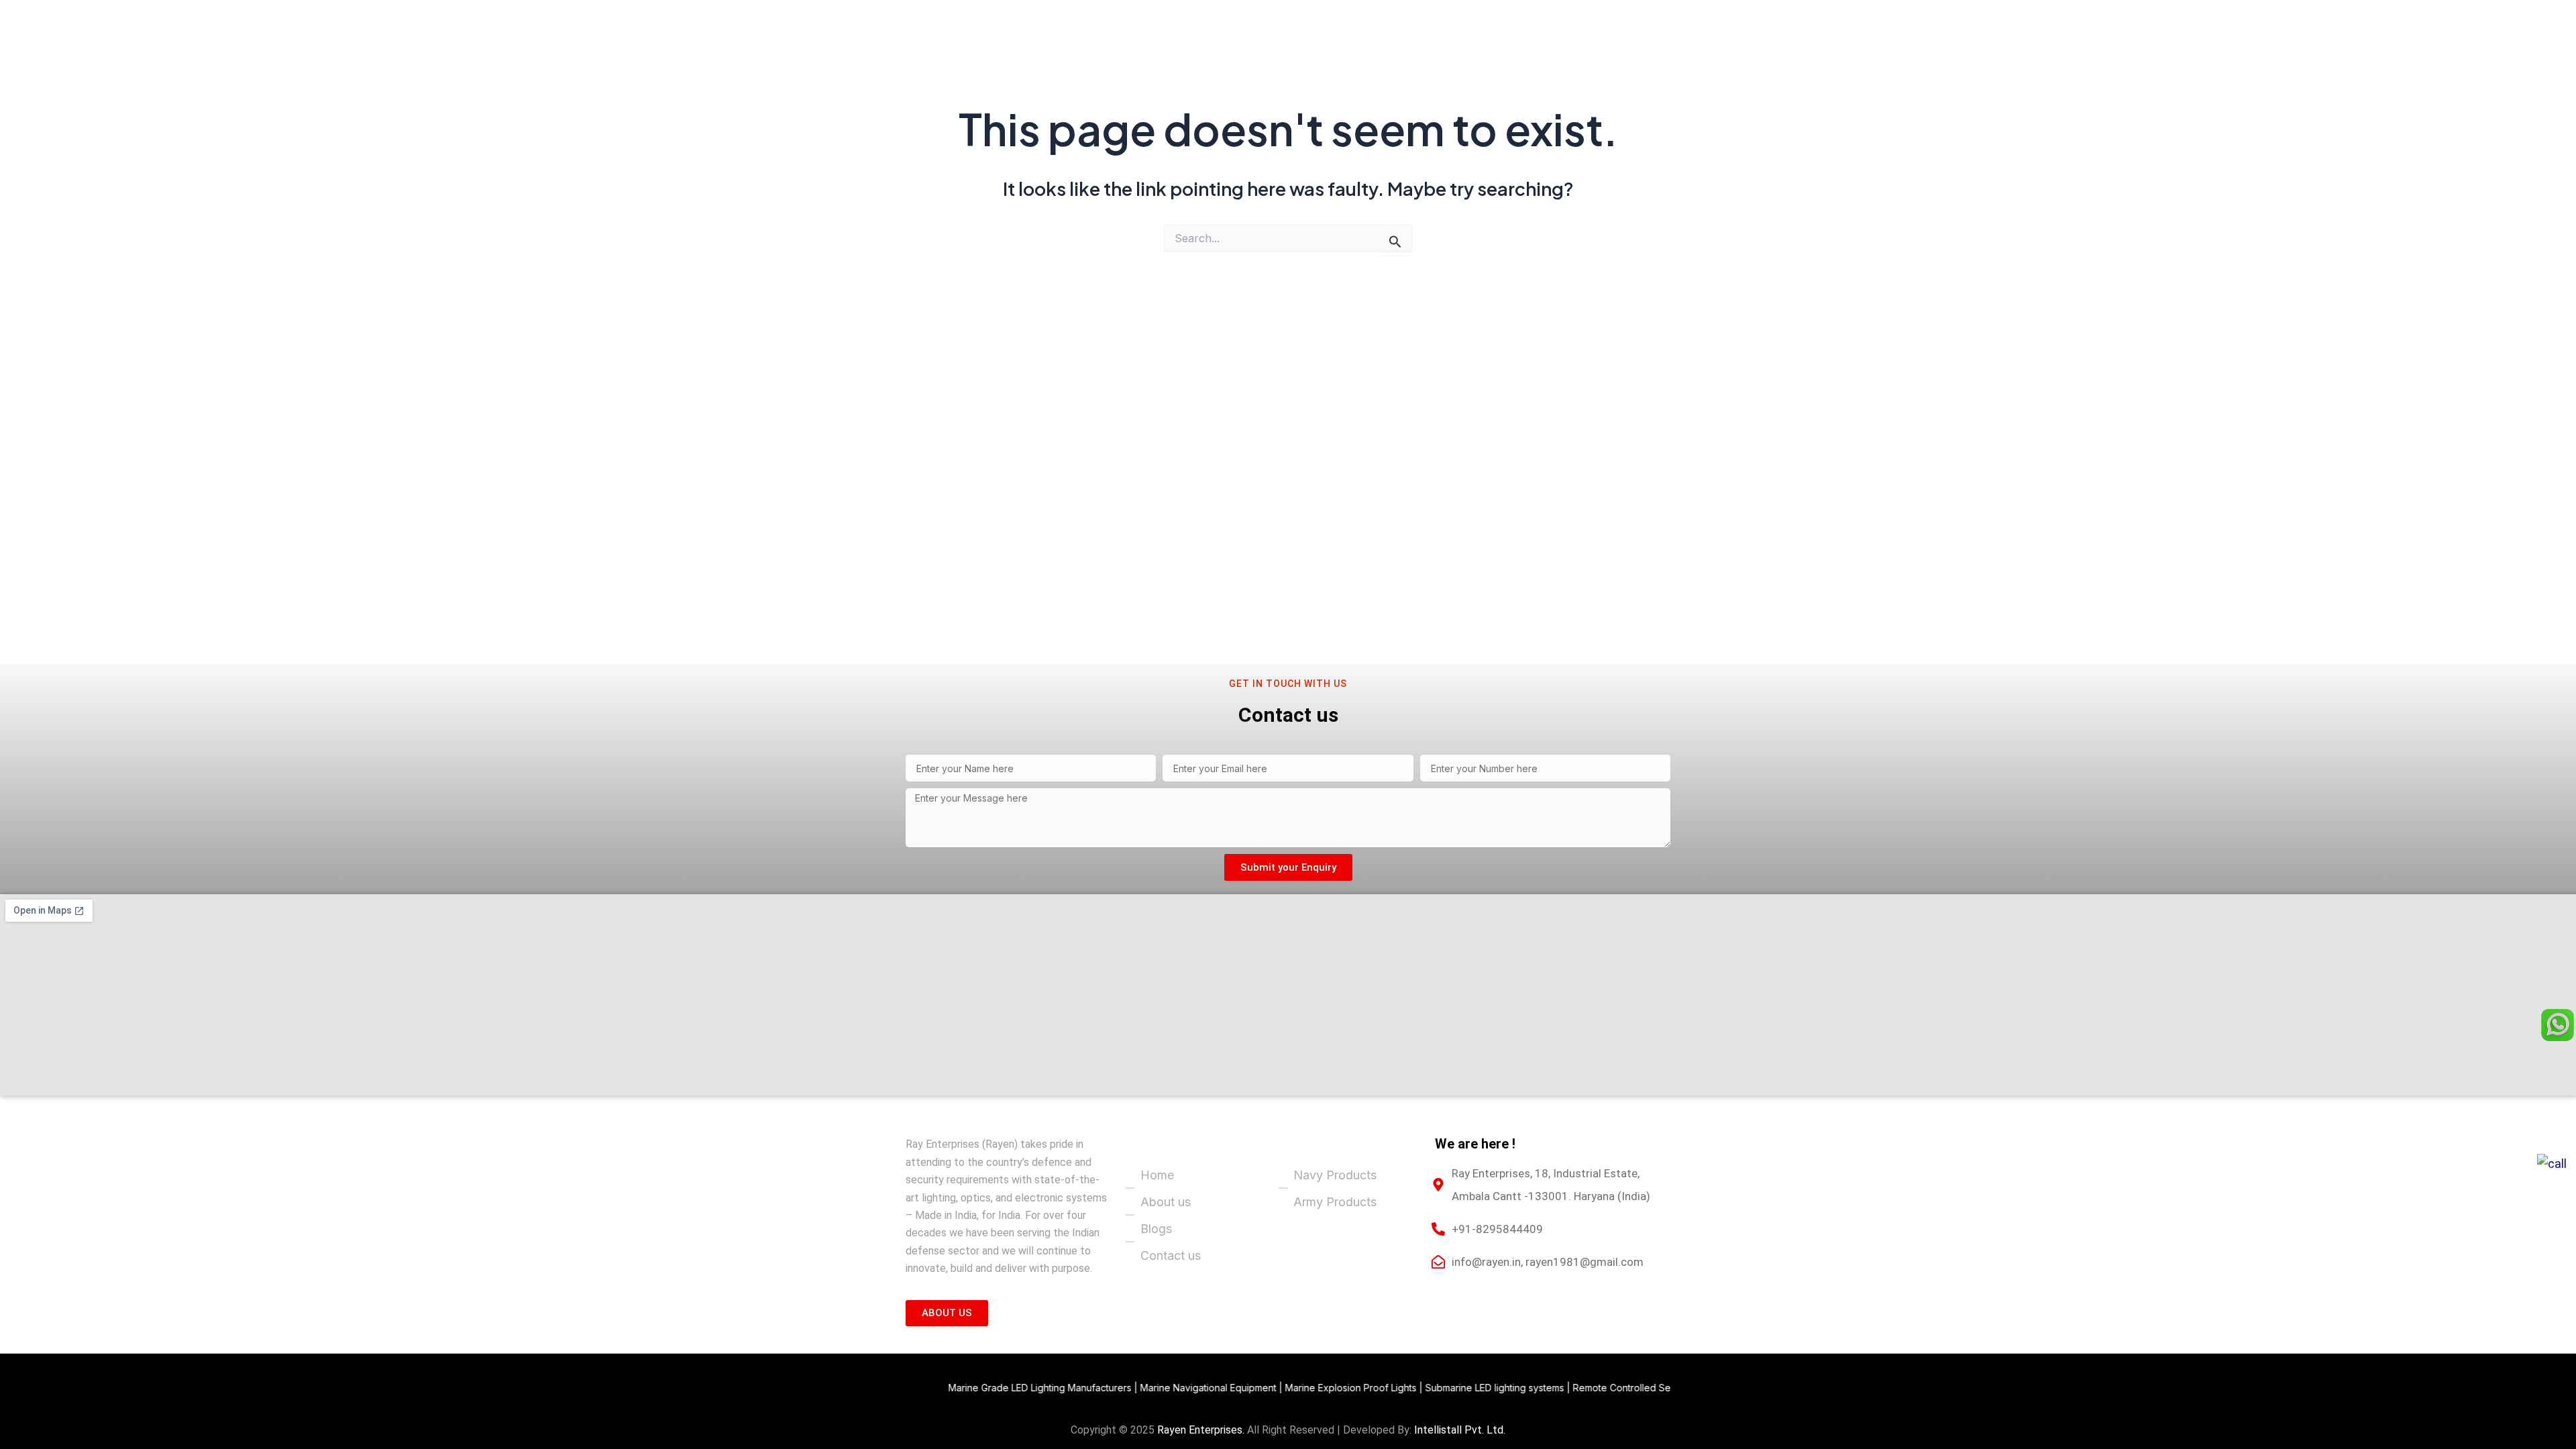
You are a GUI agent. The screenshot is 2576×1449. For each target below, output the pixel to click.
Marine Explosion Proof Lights (1271, 1388)
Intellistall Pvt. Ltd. (1460, 1430)
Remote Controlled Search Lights (1565, 1388)
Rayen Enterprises (1200, 1430)
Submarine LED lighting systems (1414, 1388)
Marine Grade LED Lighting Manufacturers (960, 1388)
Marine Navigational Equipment (1128, 1388)
